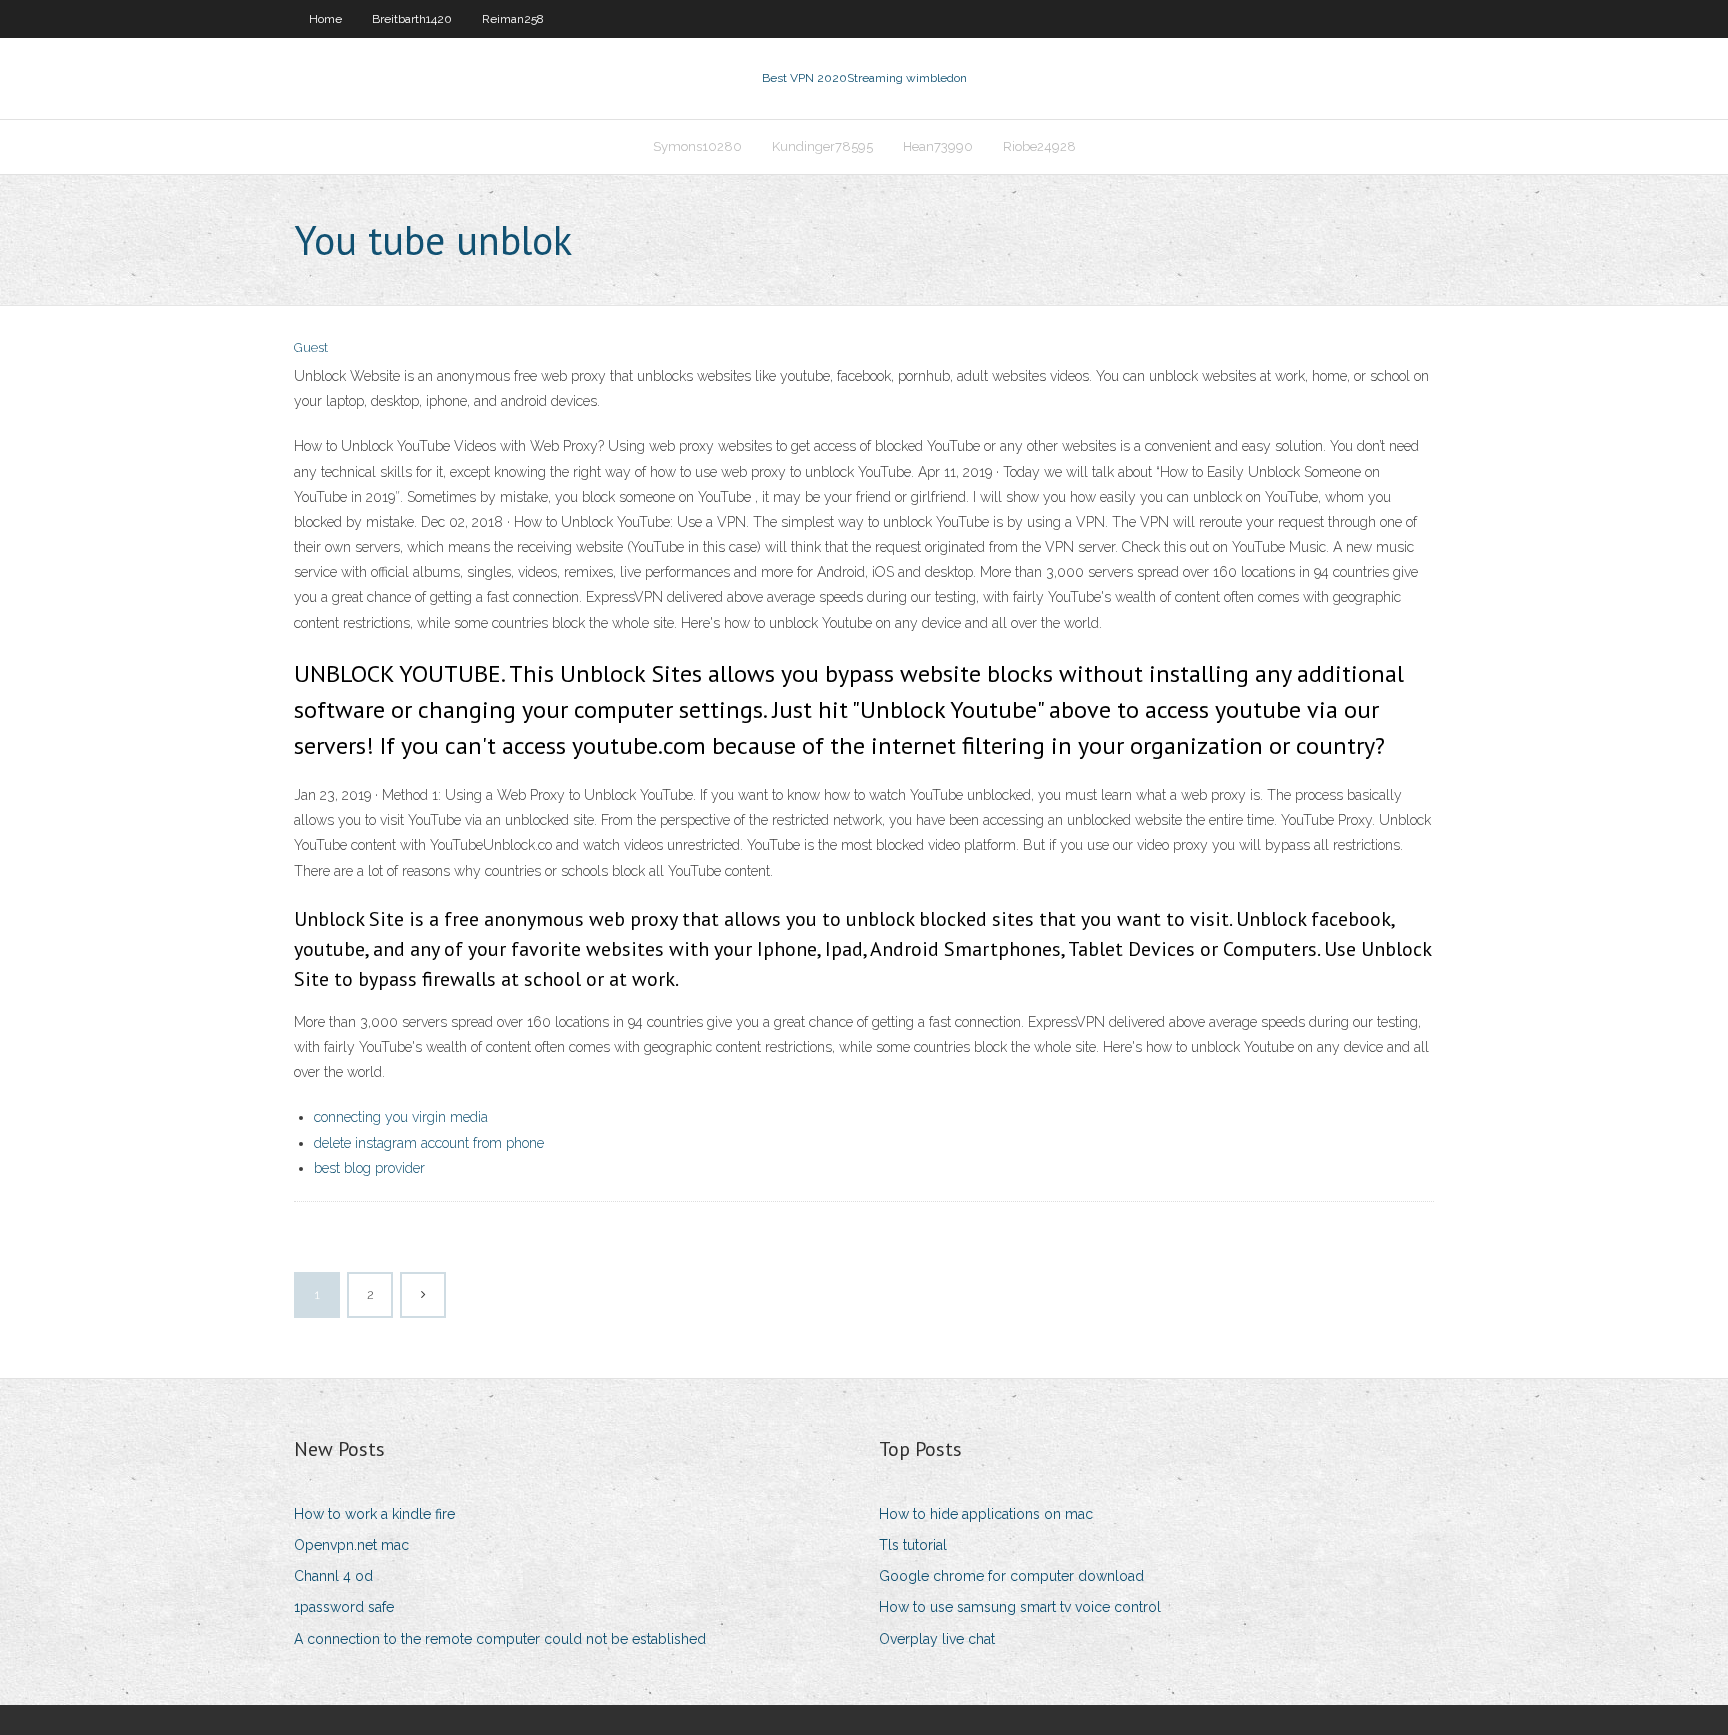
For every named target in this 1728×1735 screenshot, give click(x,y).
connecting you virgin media (401, 1117)
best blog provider (369, 1168)
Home (325, 19)
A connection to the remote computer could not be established (500, 1639)
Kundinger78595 (822, 146)
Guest (311, 347)
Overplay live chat (937, 1639)
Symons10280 (697, 146)
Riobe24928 (1039, 146)
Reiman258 (513, 19)
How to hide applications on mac (986, 1514)
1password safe (344, 1607)
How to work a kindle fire (374, 1514)
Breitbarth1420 (412, 19)
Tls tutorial (913, 1545)
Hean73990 (938, 146)
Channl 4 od (333, 1576)
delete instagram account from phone (429, 1143)
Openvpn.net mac (351, 1545)
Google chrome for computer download (1011, 1576)
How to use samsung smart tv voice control (1020, 1607)
